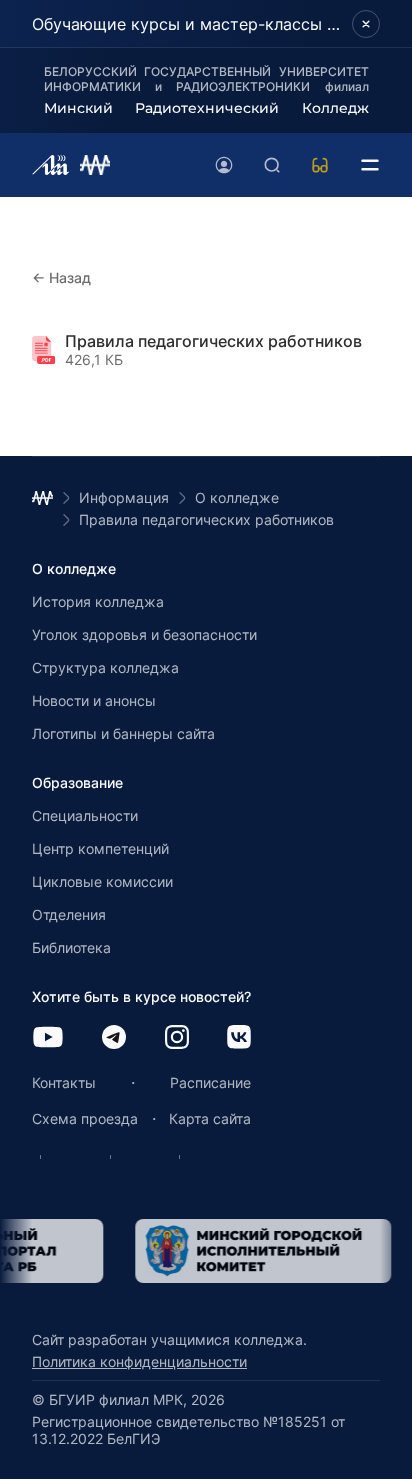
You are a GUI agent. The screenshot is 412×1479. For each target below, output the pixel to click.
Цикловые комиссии (102, 881)
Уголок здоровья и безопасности (144, 634)
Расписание (210, 1082)
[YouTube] (48, 1038)
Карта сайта (210, 1118)
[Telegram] (114, 1038)
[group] (247, 1251)
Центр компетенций (100, 848)
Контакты (64, 1082)
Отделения (69, 914)
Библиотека (71, 947)
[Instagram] (177, 1038)
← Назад (61, 277)
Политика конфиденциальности (139, 1361)
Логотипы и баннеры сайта (123, 733)
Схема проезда (85, 1118)
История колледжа (98, 601)
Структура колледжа (105, 667)
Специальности (85, 815)
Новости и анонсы (94, 700)
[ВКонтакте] (239, 1038)
